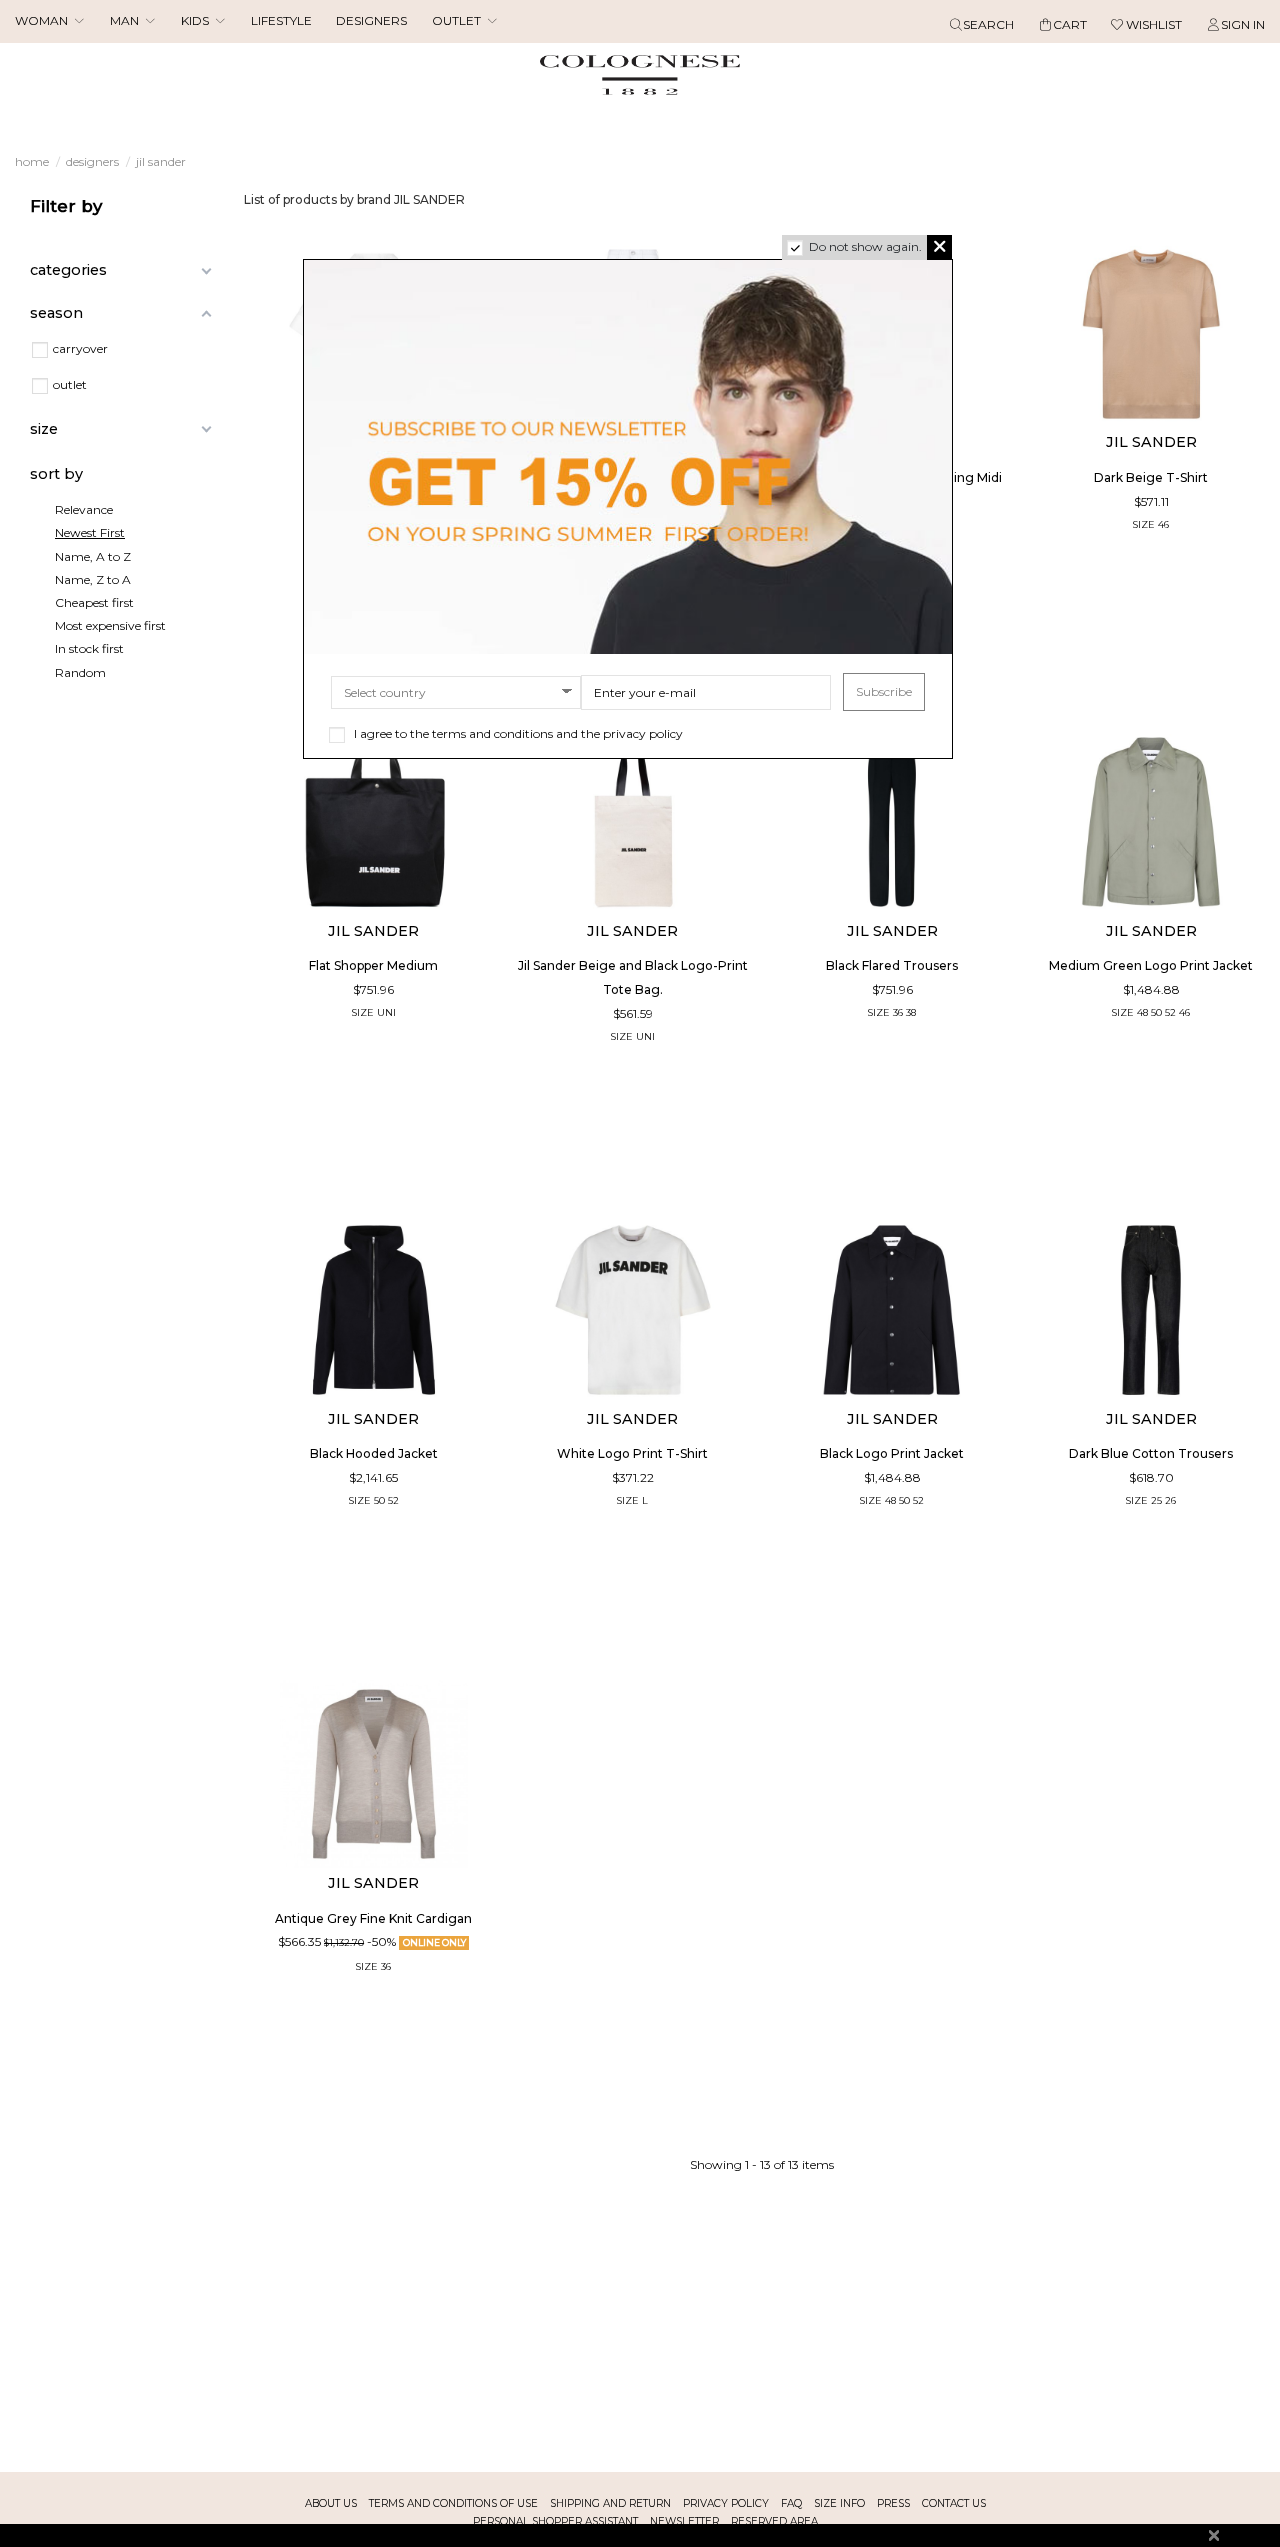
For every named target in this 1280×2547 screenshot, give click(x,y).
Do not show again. (865, 247)
